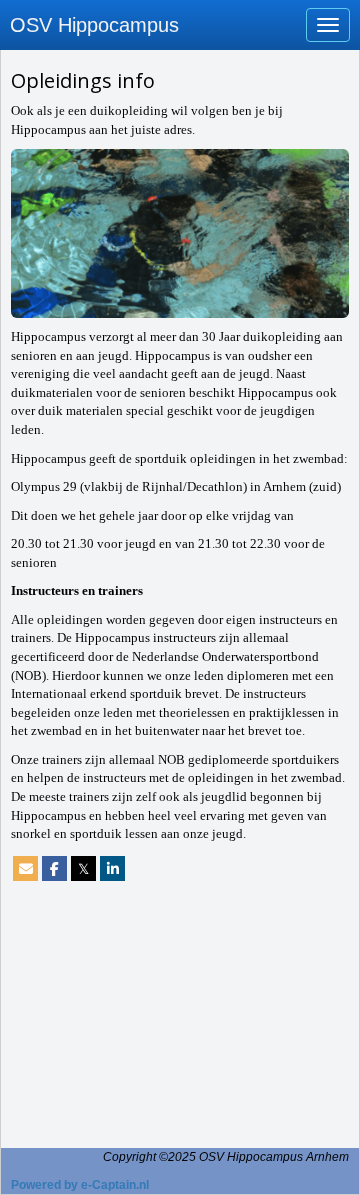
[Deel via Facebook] (54, 869)
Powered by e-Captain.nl (80, 1185)
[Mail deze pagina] (25, 869)
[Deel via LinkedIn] (112, 869)
